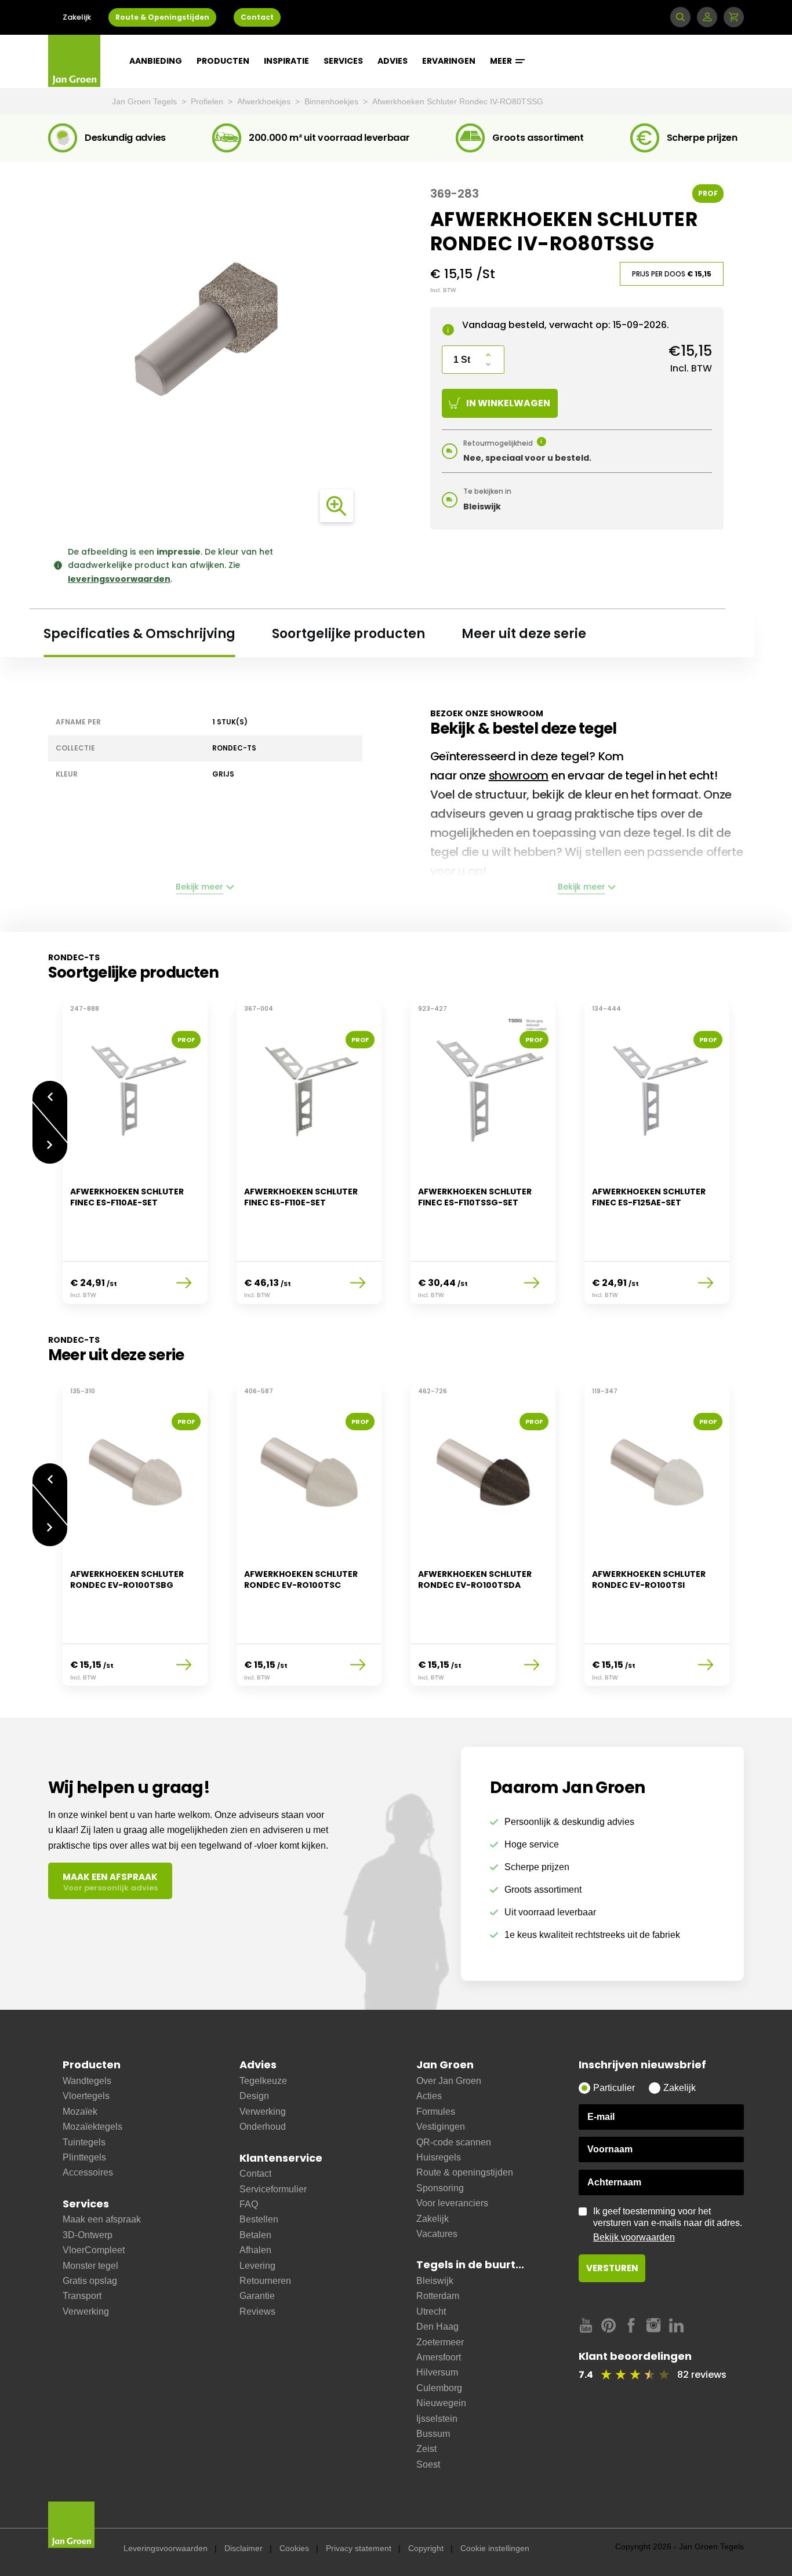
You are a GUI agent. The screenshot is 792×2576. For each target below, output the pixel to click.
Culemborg (439, 2388)
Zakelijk (77, 17)
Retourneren (265, 2281)
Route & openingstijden (465, 2172)
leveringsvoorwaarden (119, 579)
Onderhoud (263, 2127)
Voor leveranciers (452, 2203)
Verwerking (86, 2311)
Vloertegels (86, 2096)
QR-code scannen (454, 2142)
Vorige (50, 1091)
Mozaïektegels (92, 2127)
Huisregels (439, 2157)
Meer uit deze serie (524, 634)
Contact (257, 17)
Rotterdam (438, 2296)
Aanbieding (156, 61)
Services (343, 61)
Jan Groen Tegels (146, 101)
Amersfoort (439, 2357)
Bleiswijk (435, 2281)
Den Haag (437, 2327)
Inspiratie (286, 61)
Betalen (255, 2235)
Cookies (294, 2548)
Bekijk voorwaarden (634, 2237)
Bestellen (259, 2219)
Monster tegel (90, 2266)
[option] (135, 1160)
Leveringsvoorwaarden (166, 2548)
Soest (428, 2464)
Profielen (208, 101)
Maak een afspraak (102, 2219)
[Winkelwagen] (734, 17)
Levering (257, 2266)
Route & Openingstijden (162, 17)
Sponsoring (440, 2188)
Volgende (50, 1154)
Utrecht (431, 2311)
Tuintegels (84, 2142)
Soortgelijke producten (348, 634)
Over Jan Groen (449, 2081)
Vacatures (437, 2234)
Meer (502, 61)
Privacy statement (359, 2548)
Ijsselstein (437, 2419)
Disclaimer (244, 2548)
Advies (393, 61)
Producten (223, 61)
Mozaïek (80, 2112)
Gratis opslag (90, 2281)
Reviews (257, 2311)
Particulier (614, 2088)
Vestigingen (441, 2127)
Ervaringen (449, 61)
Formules (436, 2112)
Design (254, 2096)
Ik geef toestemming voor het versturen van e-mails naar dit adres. (668, 2224)
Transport (82, 2296)
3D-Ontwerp (88, 2235)
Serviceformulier (273, 2189)
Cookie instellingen (495, 2548)
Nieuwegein (441, 2403)
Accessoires (88, 2172)
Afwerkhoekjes (265, 101)
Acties (429, 2096)
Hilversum (437, 2372)
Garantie (257, 2296)
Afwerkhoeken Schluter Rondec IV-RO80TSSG (458, 101)
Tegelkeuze (263, 2081)
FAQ (249, 2204)
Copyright (426, 2548)
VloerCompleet (94, 2250)
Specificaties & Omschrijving (139, 634)
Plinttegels (84, 2157)
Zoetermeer (440, 2342)
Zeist (426, 2449)
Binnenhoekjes (333, 101)
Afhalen (255, 2250)
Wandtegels (87, 2081)
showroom (519, 775)
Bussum (433, 2434)
